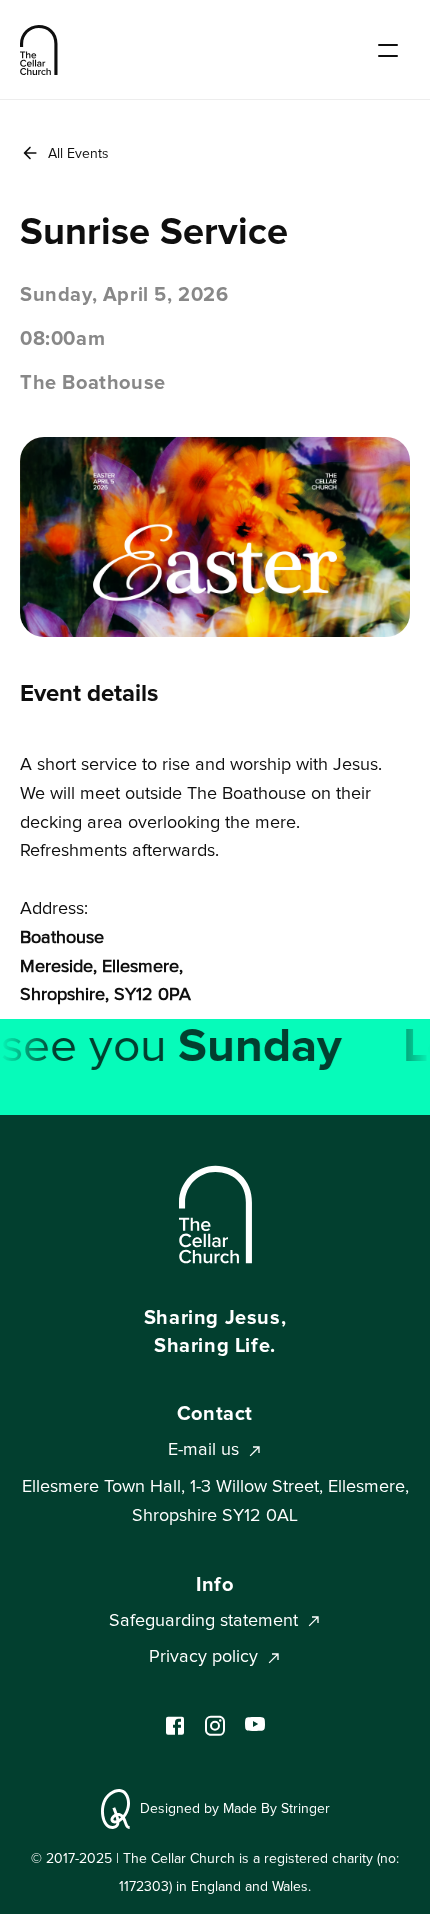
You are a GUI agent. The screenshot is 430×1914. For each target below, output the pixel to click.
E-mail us (203, 1450)
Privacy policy (203, 1657)
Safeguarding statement (203, 1621)
